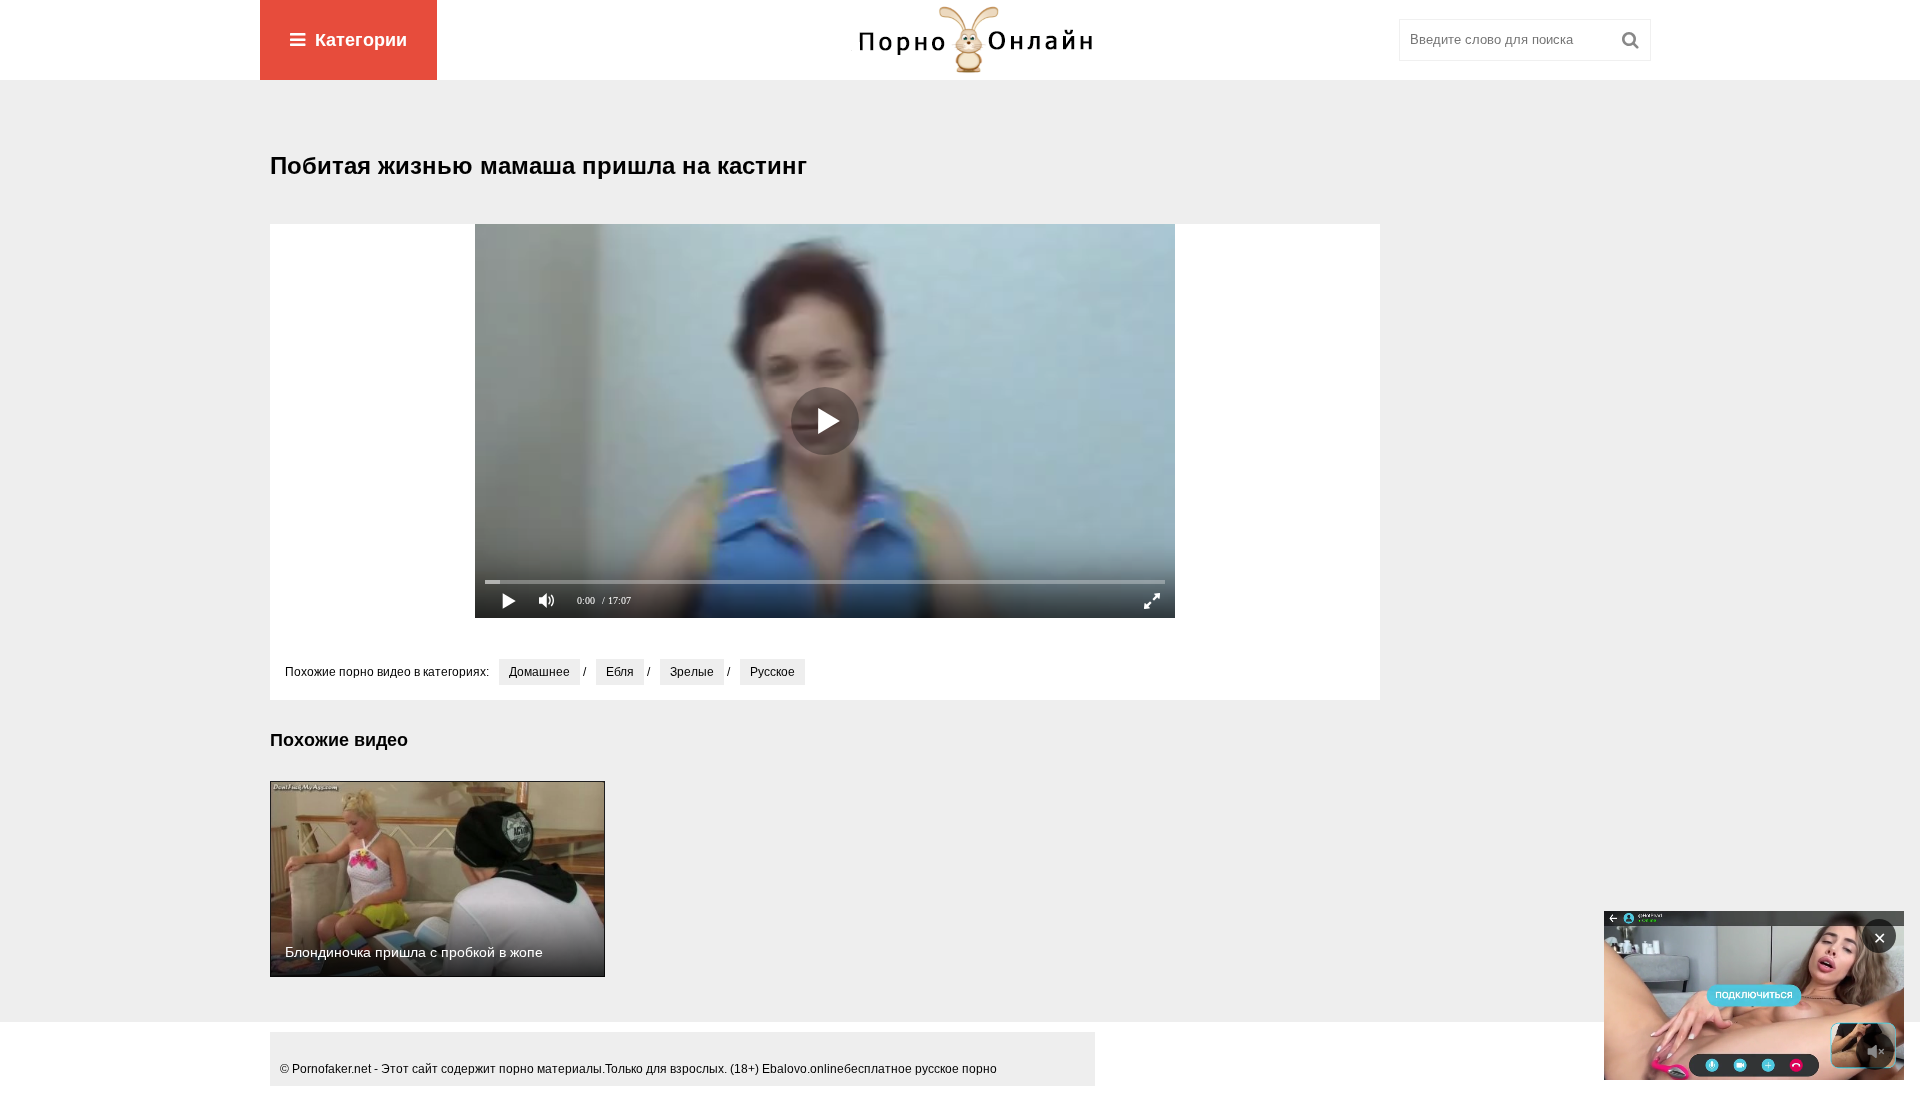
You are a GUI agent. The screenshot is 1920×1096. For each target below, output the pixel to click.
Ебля (620, 672)
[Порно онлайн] (960, 40)
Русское (772, 672)
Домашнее (539, 672)
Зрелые (692, 672)
